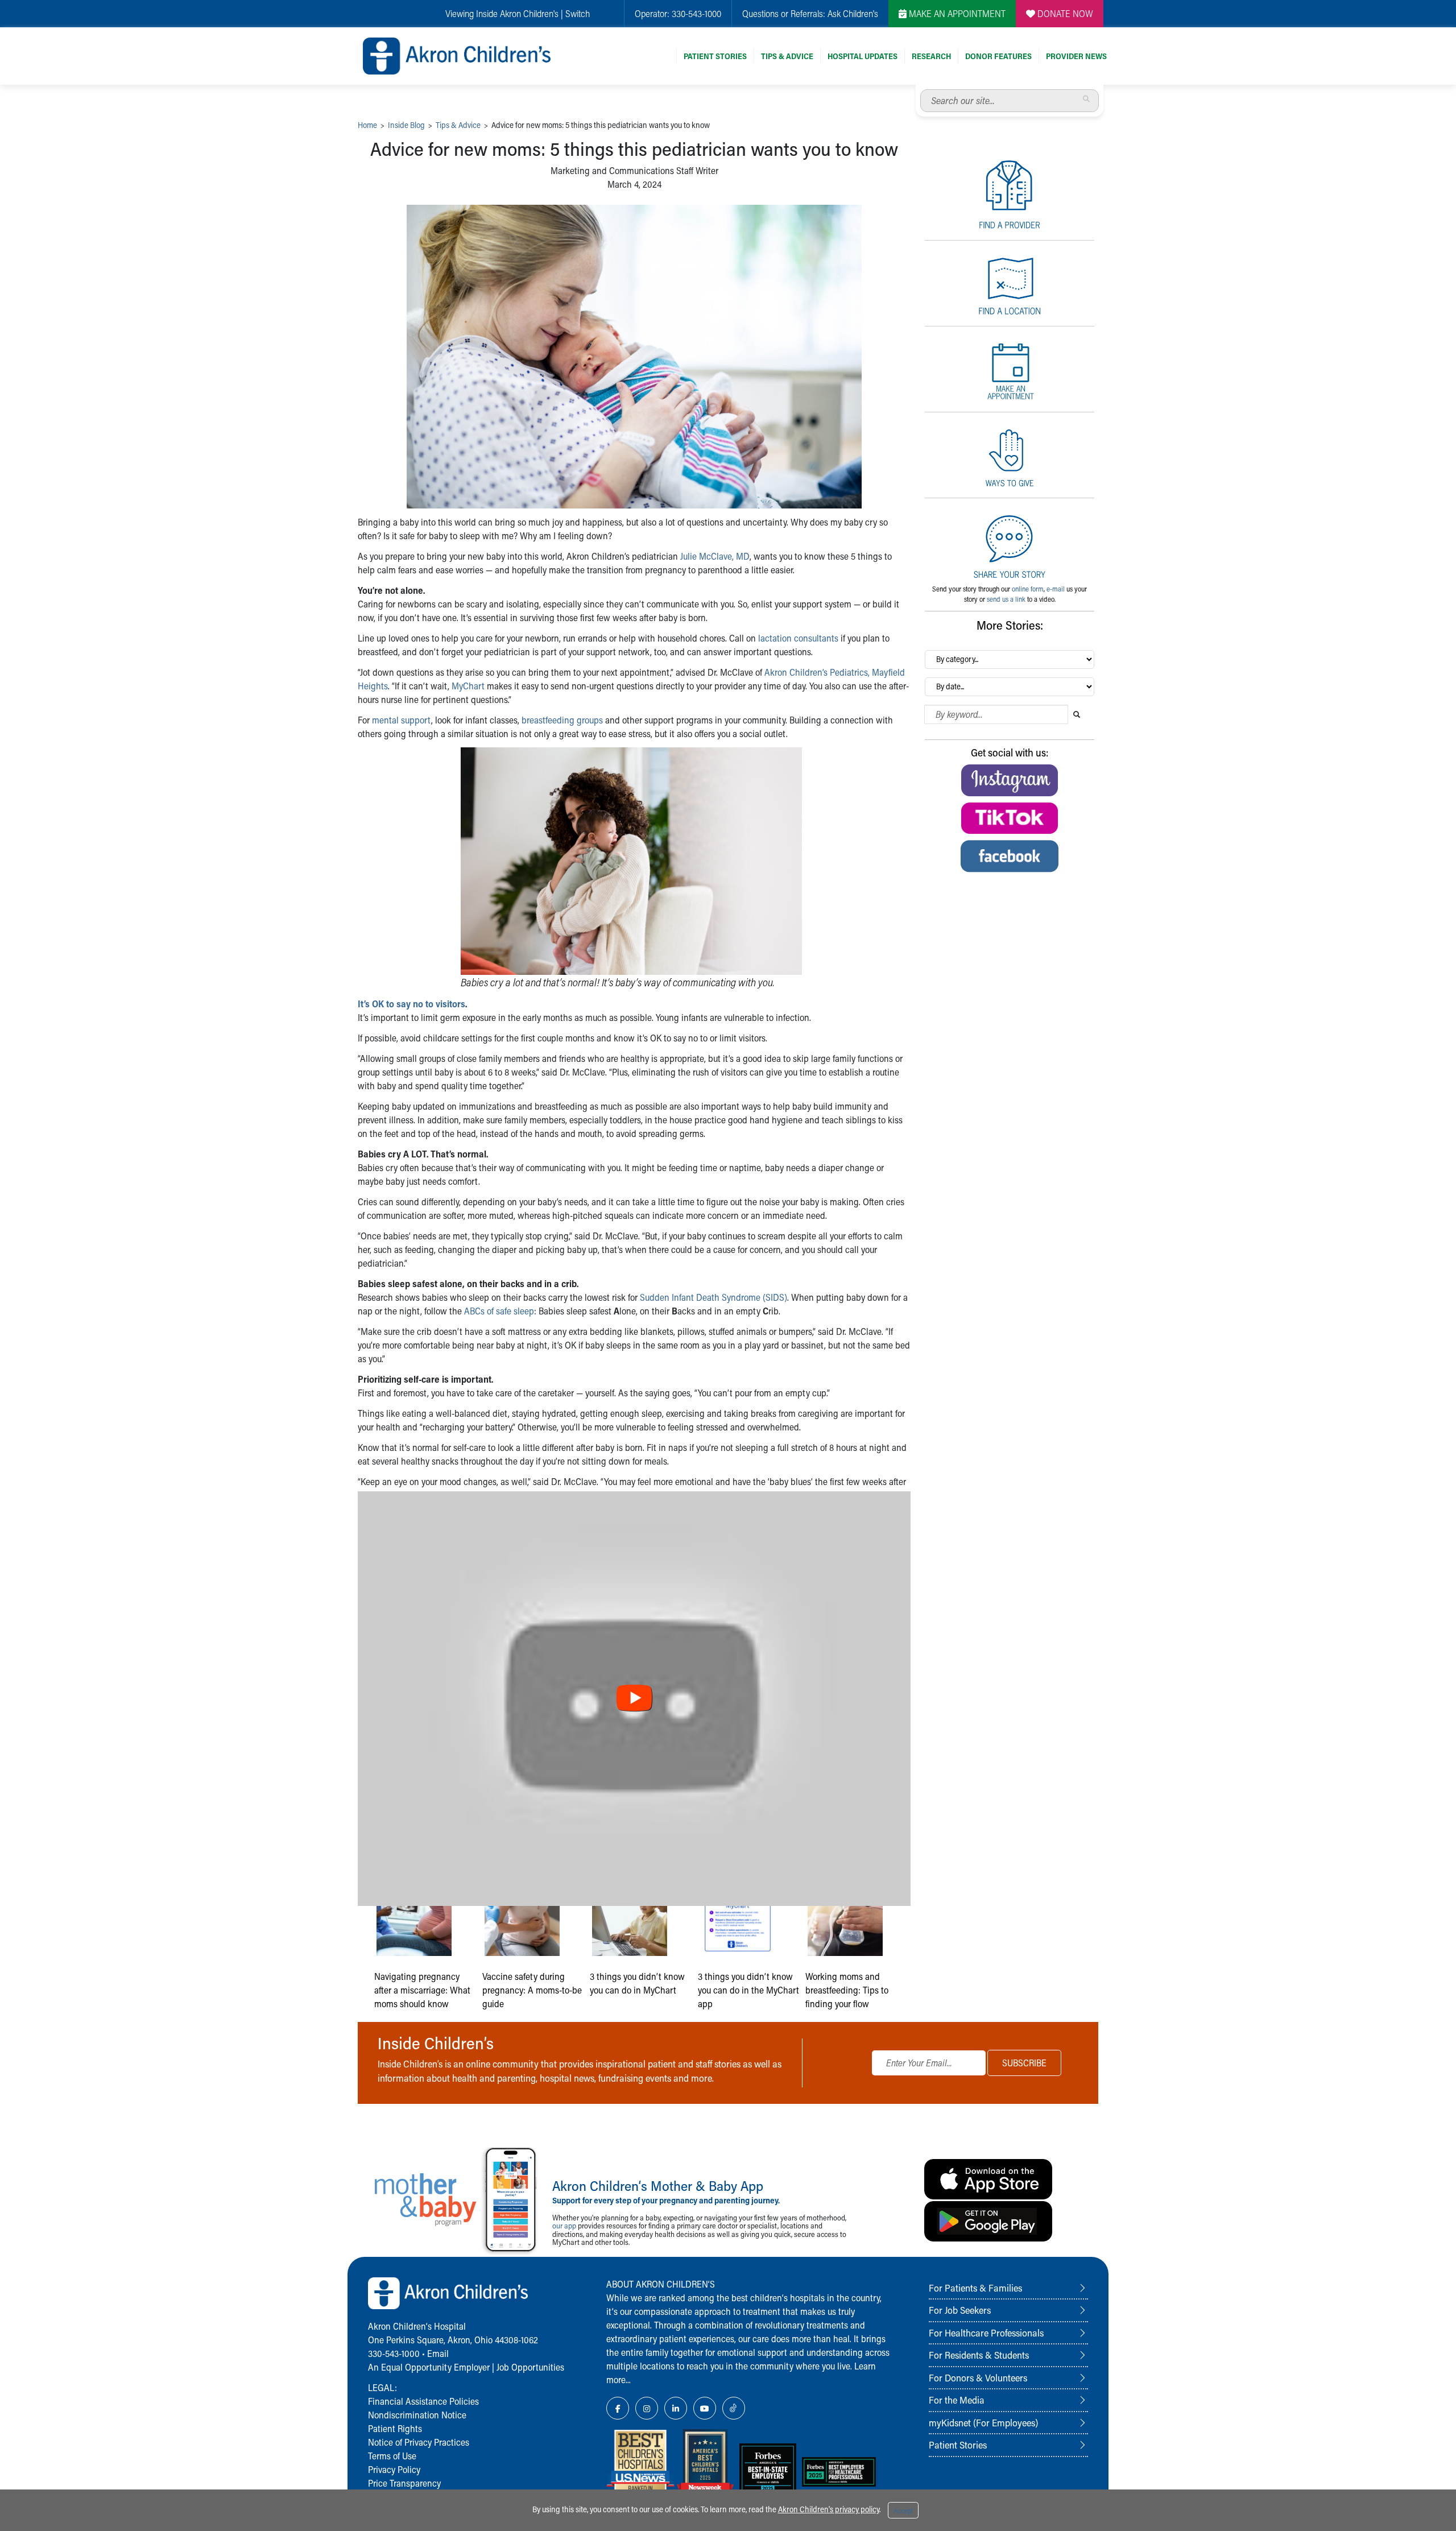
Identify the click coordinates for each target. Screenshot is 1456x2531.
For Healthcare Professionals (986, 2333)
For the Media (957, 2400)
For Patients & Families (975, 2288)
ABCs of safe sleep (499, 1311)
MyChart (468, 686)
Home (367, 125)
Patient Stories (715, 56)
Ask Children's (853, 13)
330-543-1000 (696, 13)
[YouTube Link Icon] (705, 2408)
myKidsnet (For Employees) (983, 2422)
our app (564, 2225)
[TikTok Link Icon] (734, 2408)
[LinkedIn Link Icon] (676, 2408)
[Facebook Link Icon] (618, 2408)
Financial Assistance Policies (423, 2401)
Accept (903, 2511)
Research (931, 56)
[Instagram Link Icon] (647, 2408)
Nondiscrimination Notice (417, 2415)
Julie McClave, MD (715, 556)
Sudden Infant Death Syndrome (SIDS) (713, 1297)
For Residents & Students (979, 2355)
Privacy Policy (394, 2469)
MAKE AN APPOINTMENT (956, 13)
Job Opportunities (530, 2367)
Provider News (1076, 56)
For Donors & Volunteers (978, 2377)
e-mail (1056, 589)
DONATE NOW (1064, 13)
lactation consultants (798, 638)
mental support (402, 720)
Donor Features (998, 56)
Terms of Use (392, 2456)
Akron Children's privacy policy (829, 2509)
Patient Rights (395, 2428)
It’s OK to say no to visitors (411, 1004)
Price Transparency (404, 2483)
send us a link (1006, 599)
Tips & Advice (787, 56)
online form (1028, 589)
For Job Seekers (960, 2310)
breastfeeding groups (562, 720)
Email (438, 2353)
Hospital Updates (863, 56)
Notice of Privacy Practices (419, 2442)
